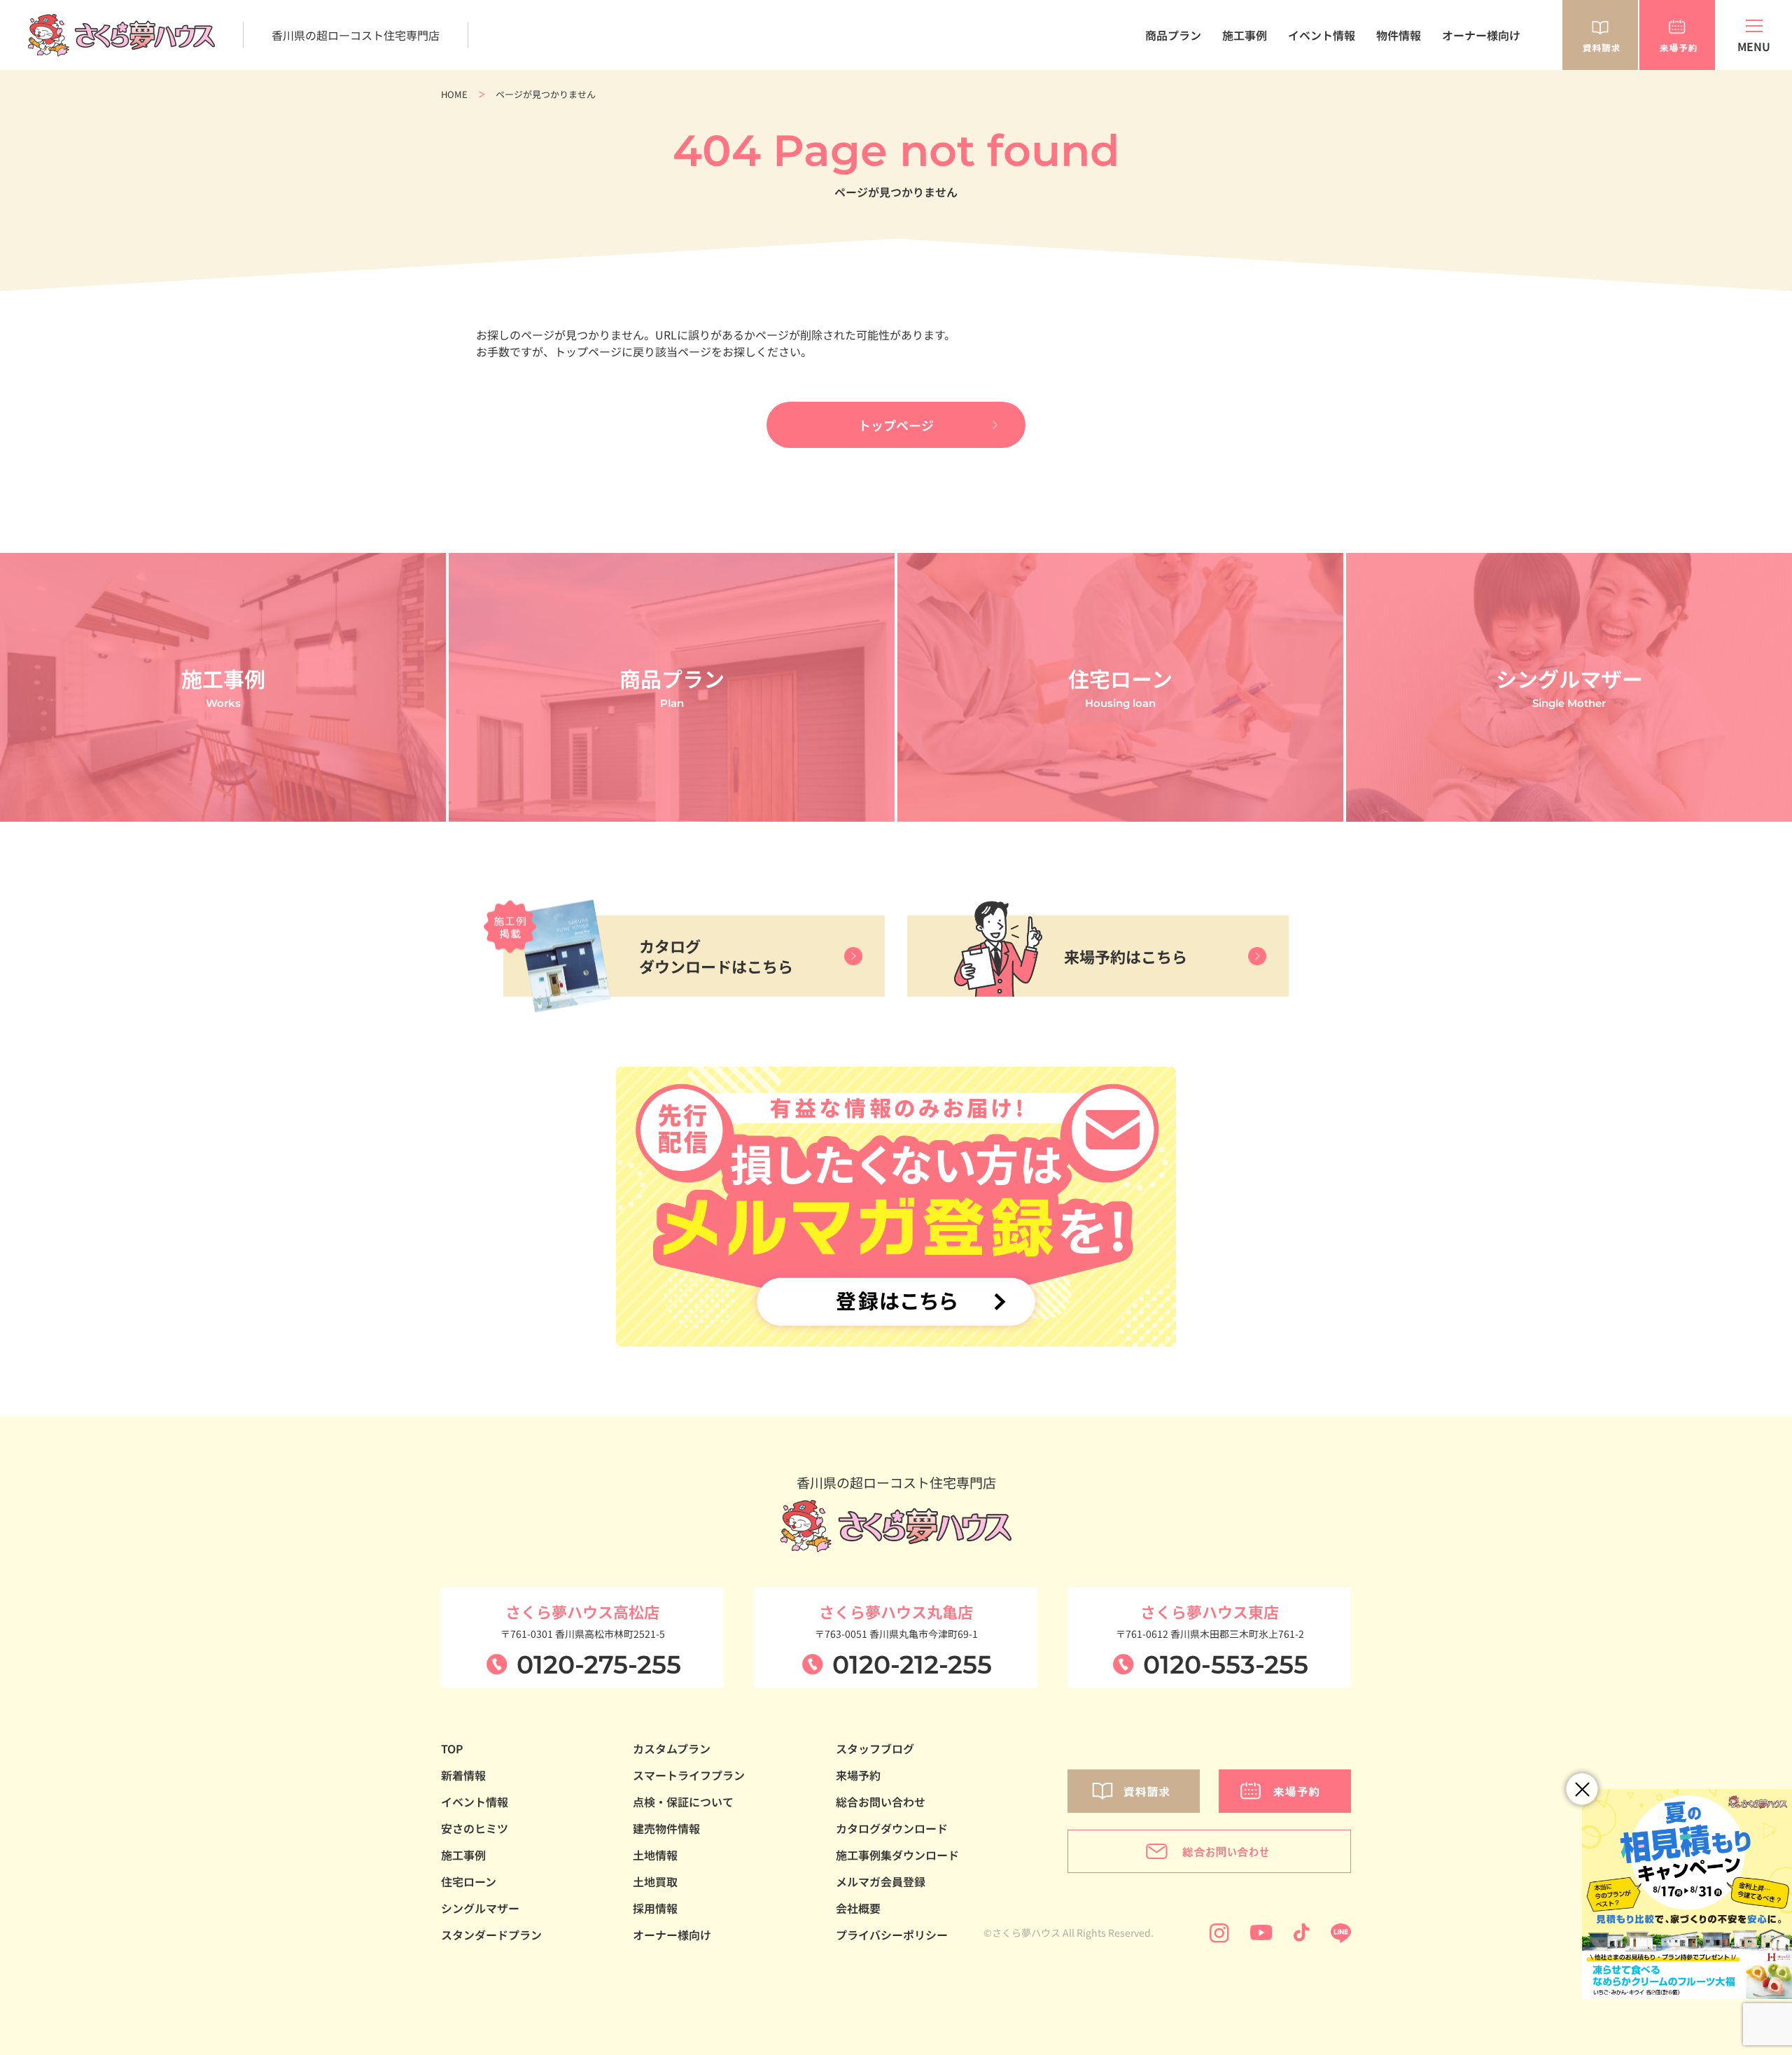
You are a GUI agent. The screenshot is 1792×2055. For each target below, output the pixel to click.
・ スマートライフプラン (1169, 106)
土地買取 (655, 1881)
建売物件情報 (666, 1828)
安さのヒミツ (475, 1828)
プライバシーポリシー (892, 1935)
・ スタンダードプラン (1164, 77)
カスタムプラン (672, 1748)
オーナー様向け (1481, 35)
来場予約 (858, 1775)
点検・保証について (683, 1802)
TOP (452, 1748)
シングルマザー (480, 1908)
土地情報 (655, 1855)
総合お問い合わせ (881, 1802)
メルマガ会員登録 (881, 1881)
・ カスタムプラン (1154, 92)
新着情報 (463, 1775)
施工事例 (1245, 35)
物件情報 (1399, 35)
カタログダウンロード (892, 1828)
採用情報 (655, 1908)
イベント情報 (1322, 35)
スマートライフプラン (689, 1775)
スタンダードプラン (491, 1935)
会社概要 (858, 1908)
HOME (454, 94)
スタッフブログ (875, 1748)
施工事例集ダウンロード (897, 1855)
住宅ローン (469, 1881)
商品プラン (1173, 35)
